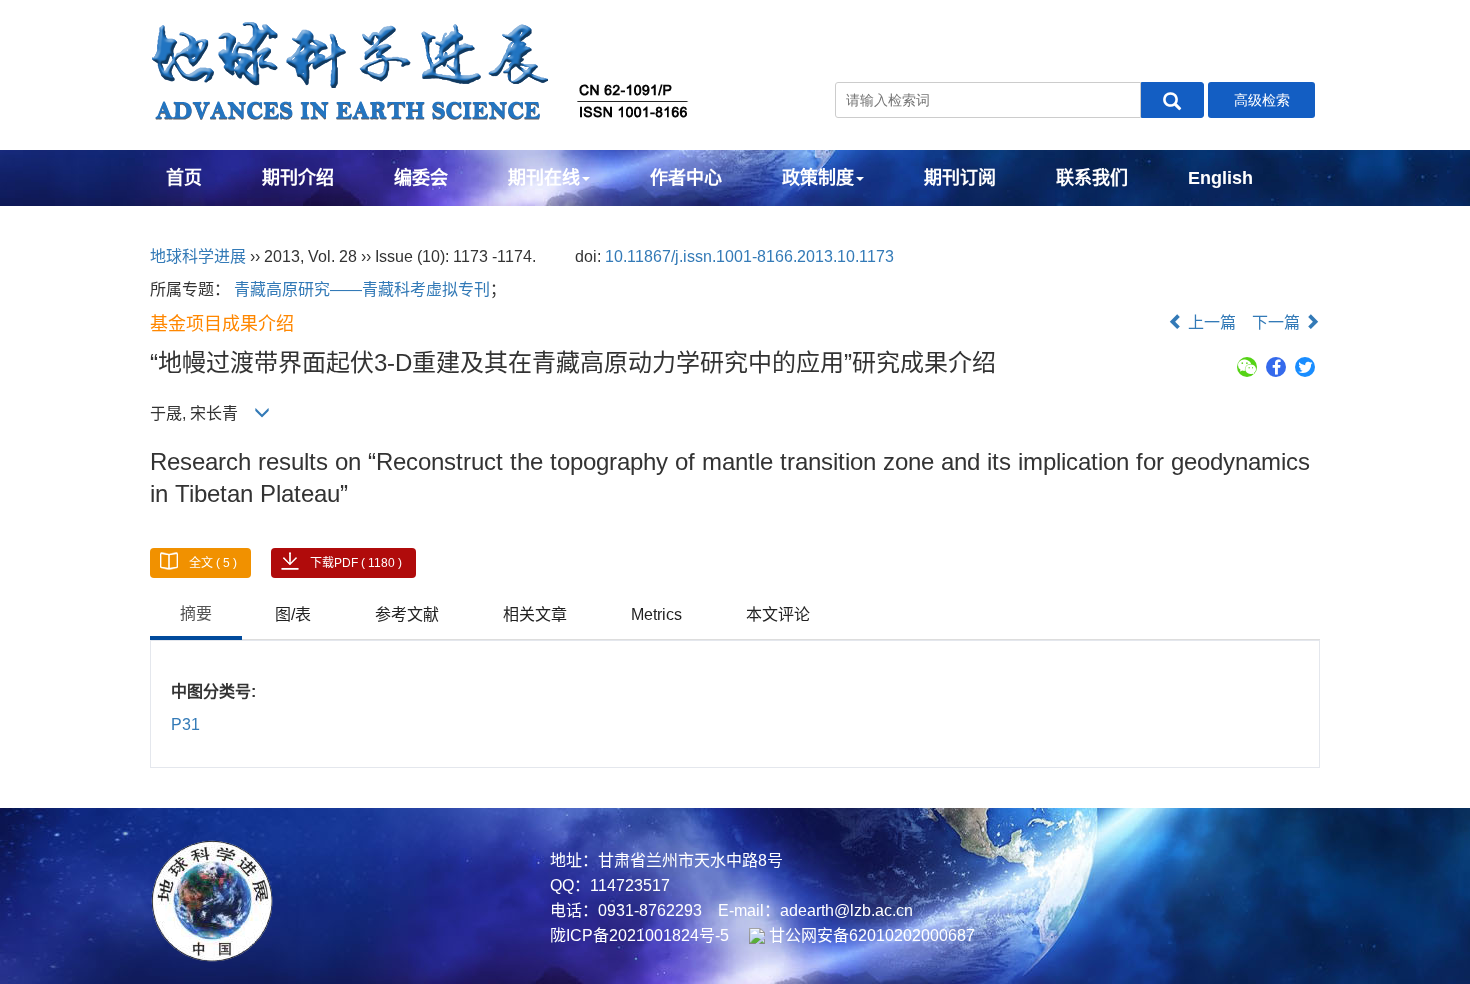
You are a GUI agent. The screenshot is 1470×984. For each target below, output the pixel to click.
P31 (185, 724)
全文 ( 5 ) (213, 563)
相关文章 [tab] (535, 614)
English (1220, 178)
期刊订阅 (960, 178)
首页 (184, 178)
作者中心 (686, 178)
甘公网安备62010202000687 (870, 935)
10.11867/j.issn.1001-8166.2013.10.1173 (749, 256)
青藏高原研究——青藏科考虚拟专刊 (362, 289)
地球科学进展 (198, 256)
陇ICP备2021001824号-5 (639, 935)
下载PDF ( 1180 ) (356, 563)
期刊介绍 (298, 178)
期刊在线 (544, 178)
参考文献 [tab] (407, 614)
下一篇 (1278, 322)
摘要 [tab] (196, 613)
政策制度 (818, 178)
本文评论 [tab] (778, 614)
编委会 (421, 178)
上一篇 (1210, 322)
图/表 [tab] (293, 614)
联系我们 (1092, 178)
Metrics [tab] (656, 614)
